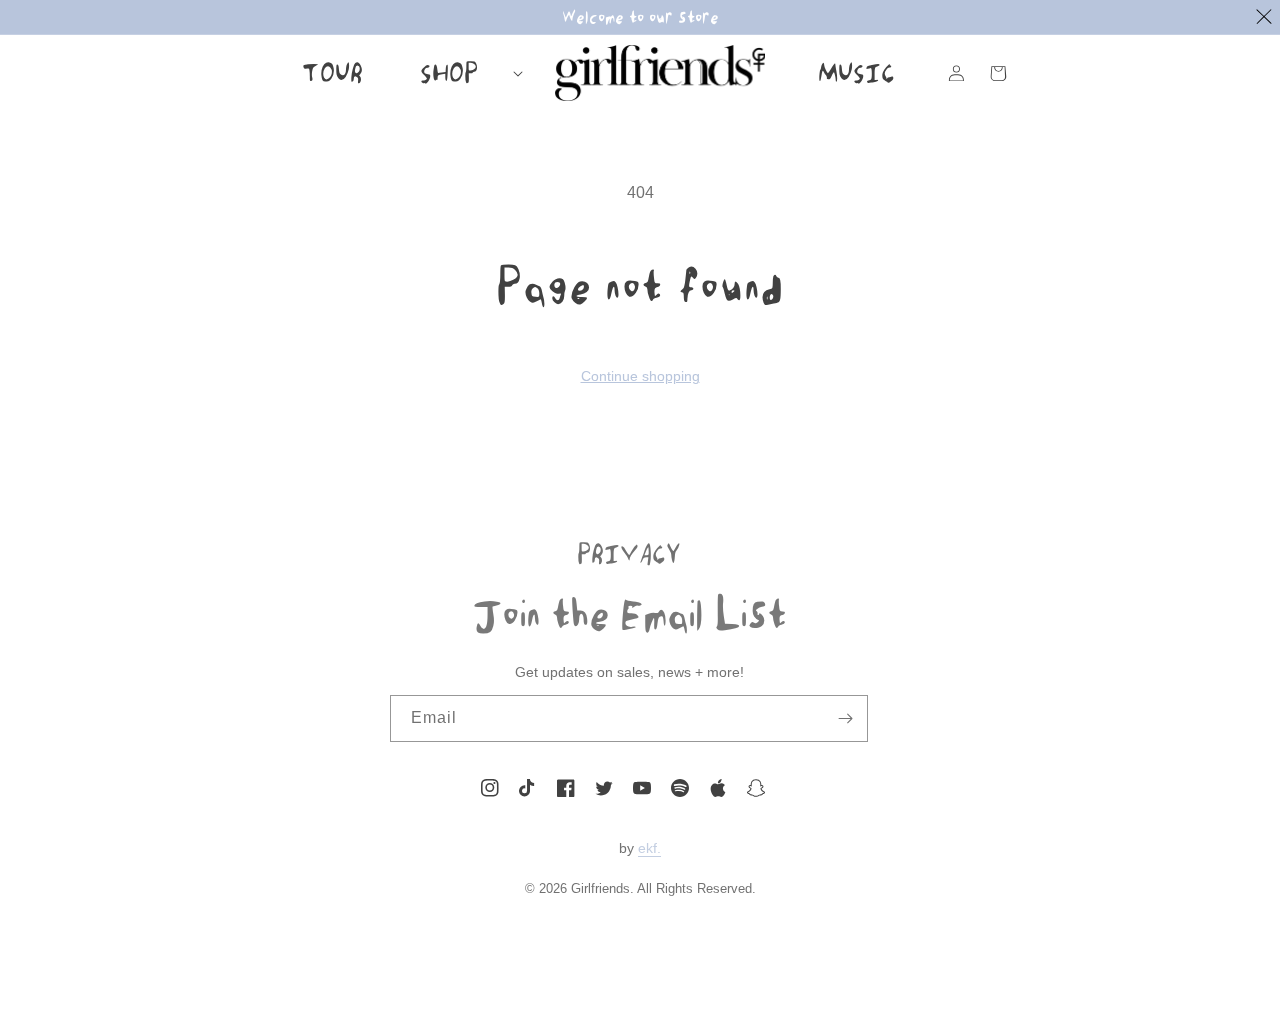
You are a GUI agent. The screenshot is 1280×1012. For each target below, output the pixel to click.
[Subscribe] (845, 718)
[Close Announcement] (1264, 17)
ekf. (649, 848)
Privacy (629, 553)
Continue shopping (640, 376)
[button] (462, 73)
